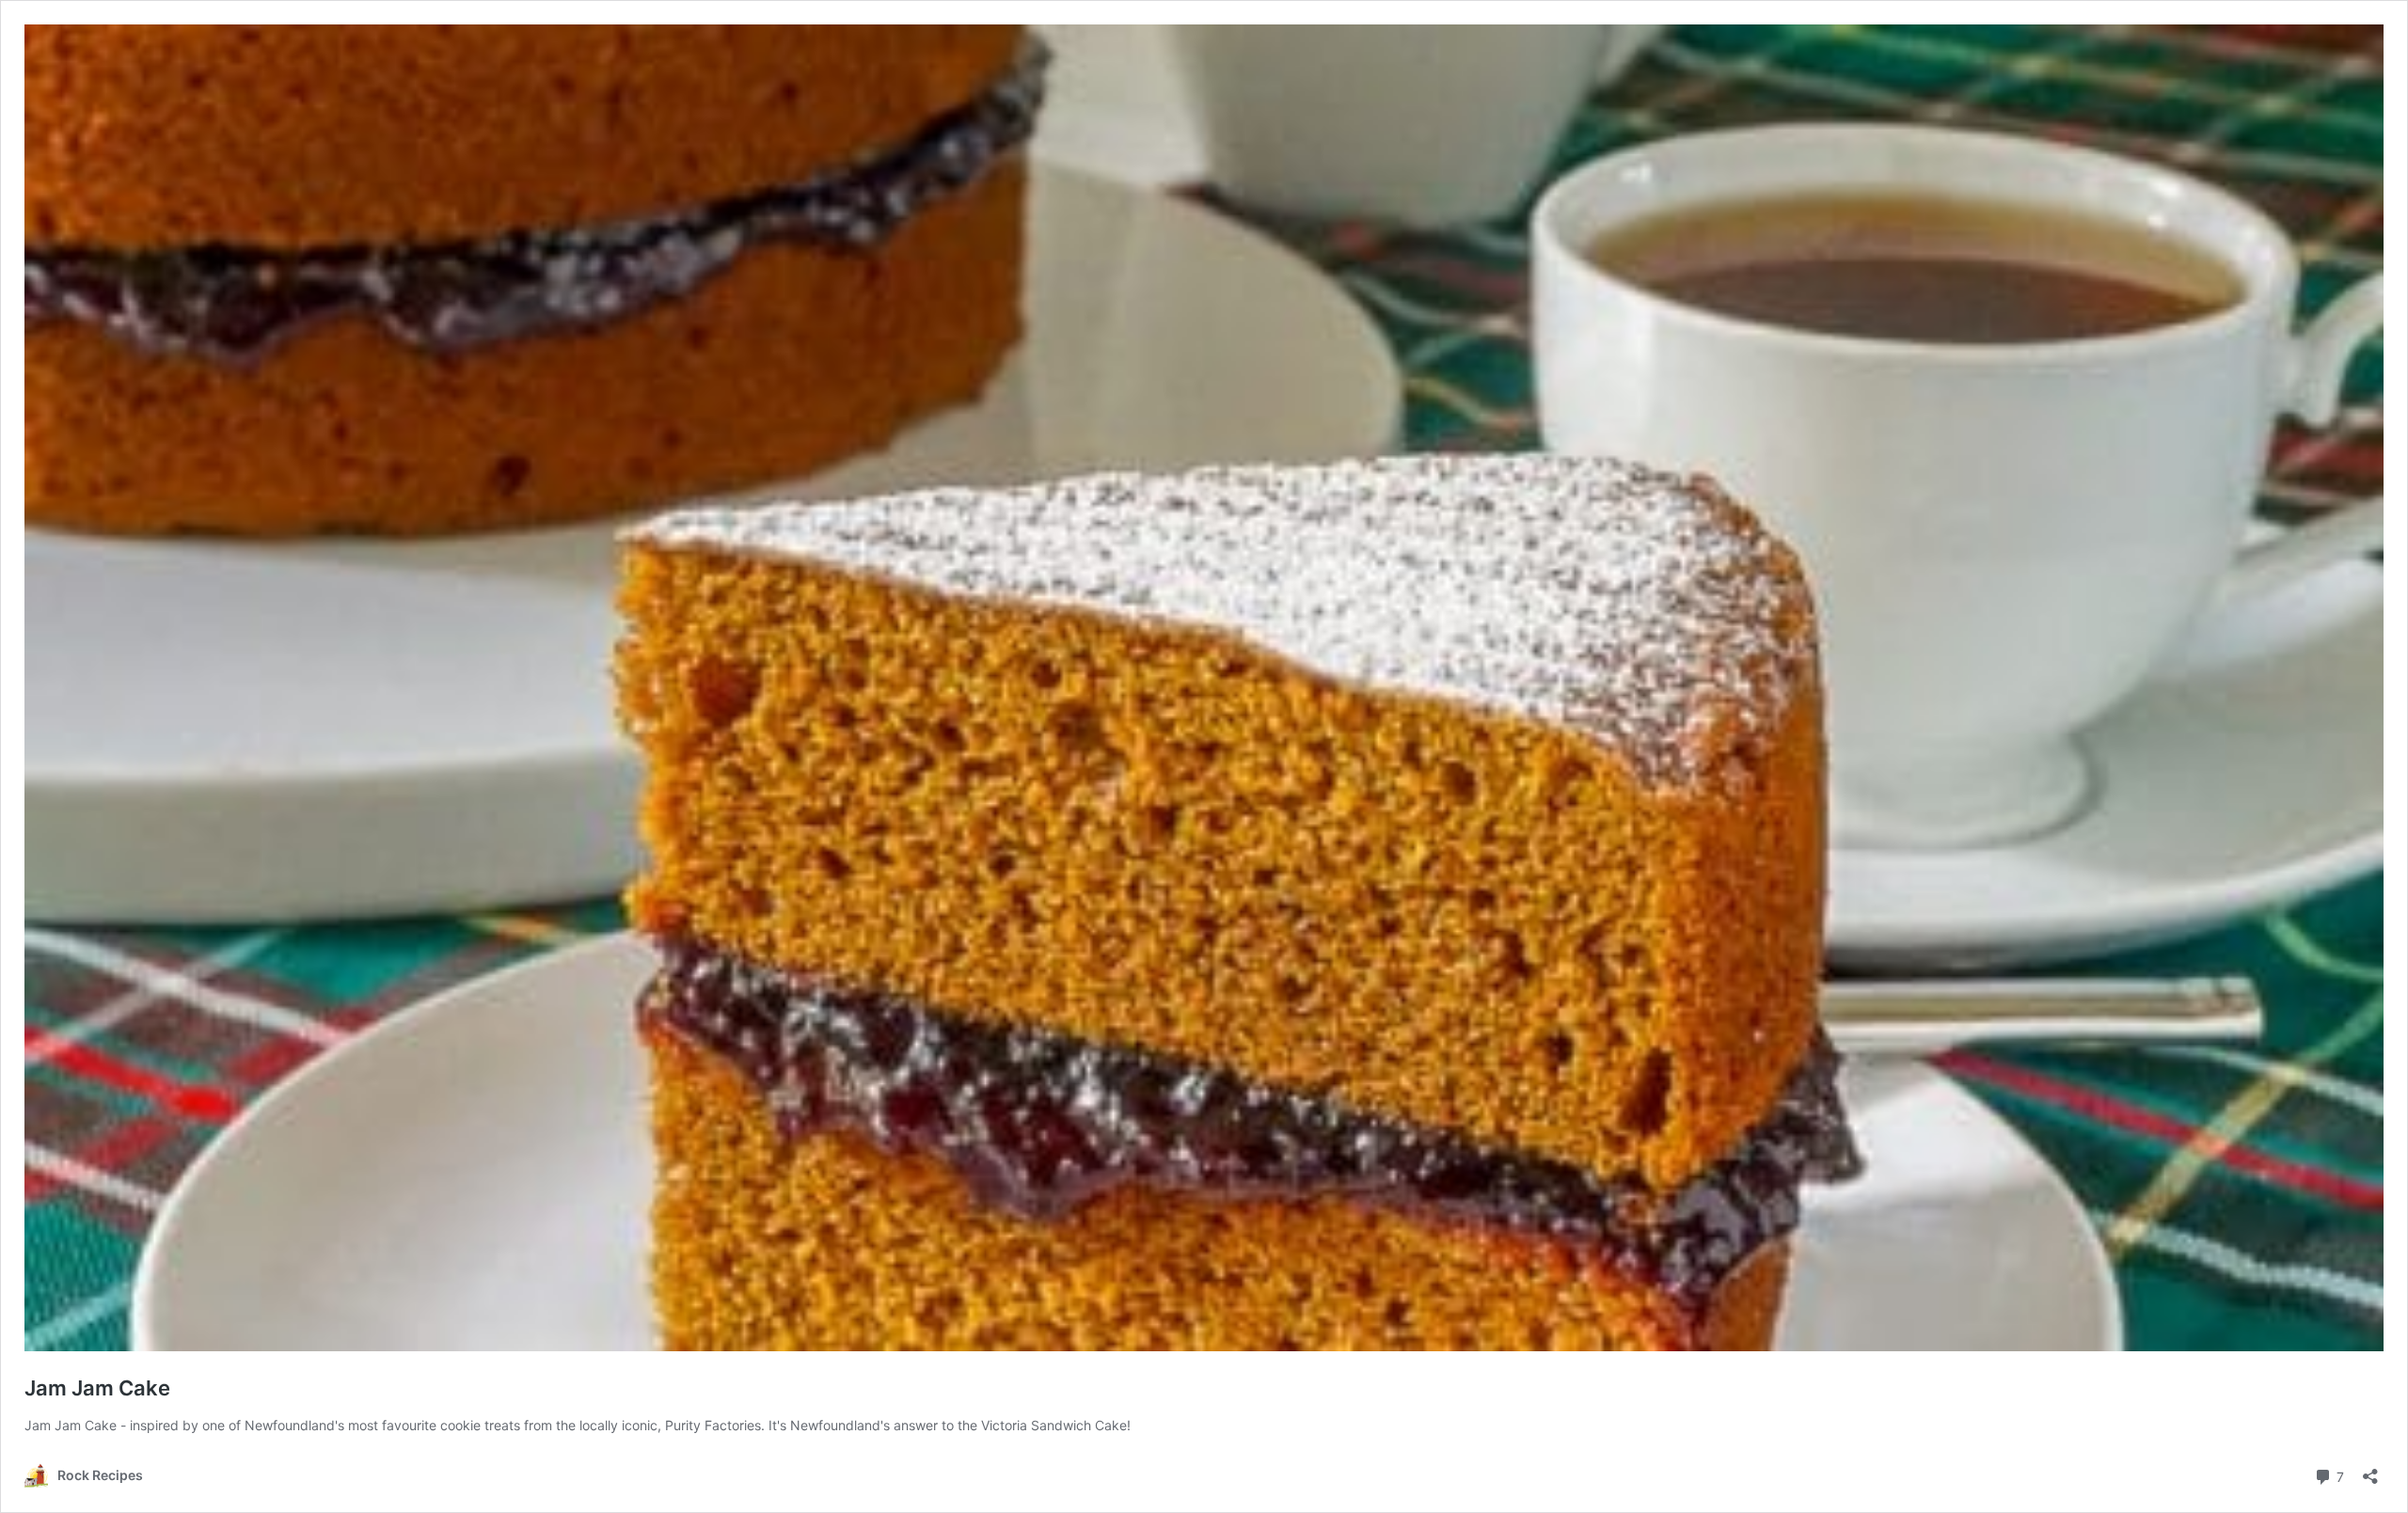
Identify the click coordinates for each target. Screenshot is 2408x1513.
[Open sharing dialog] (2370, 1470)
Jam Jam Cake (97, 1388)
